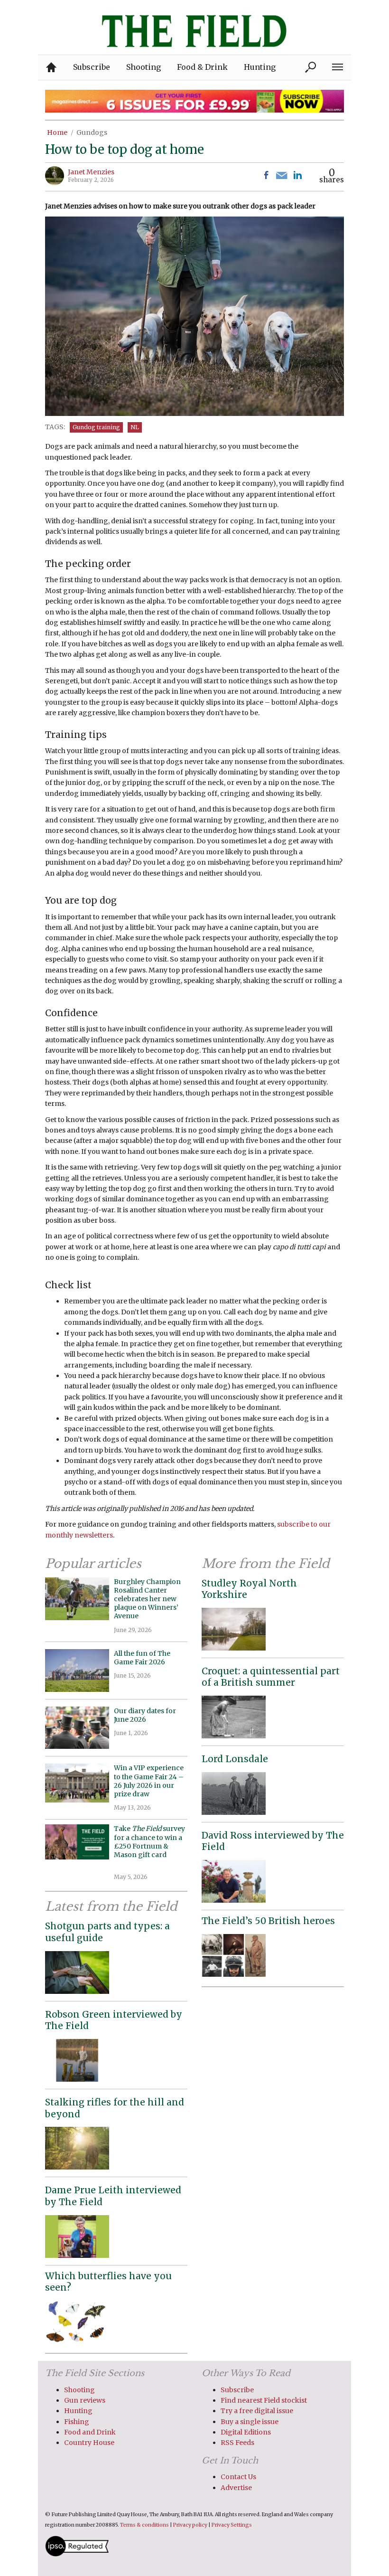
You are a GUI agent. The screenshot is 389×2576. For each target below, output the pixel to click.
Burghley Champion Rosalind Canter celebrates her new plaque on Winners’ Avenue (147, 1599)
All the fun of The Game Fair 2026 (142, 1658)
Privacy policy (190, 2525)
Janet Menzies (91, 172)
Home (57, 132)
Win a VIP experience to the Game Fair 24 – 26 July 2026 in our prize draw (149, 1781)
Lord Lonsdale (235, 1759)
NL (135, 427)
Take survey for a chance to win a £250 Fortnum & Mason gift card (149, 1846)
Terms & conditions (144, 2525)
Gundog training (96, 427)
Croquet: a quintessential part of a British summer (271, 1677)
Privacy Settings (232, 2525)
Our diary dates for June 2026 (145, 1715)
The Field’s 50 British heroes (268, 1921)
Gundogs (92, 132)
